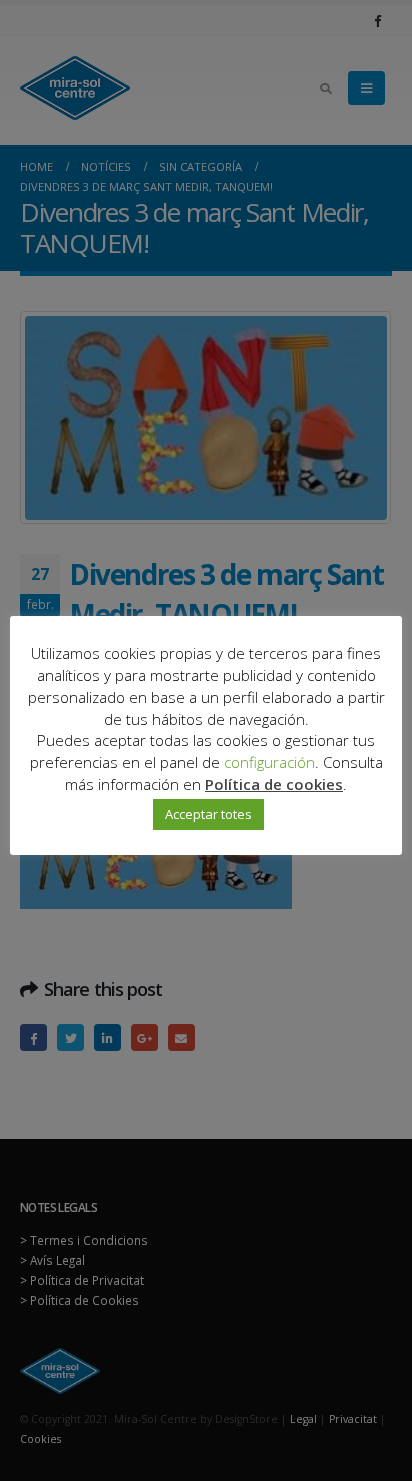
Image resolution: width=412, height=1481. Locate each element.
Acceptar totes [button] (208, 814)
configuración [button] (269, 762)
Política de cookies (274, 784)
